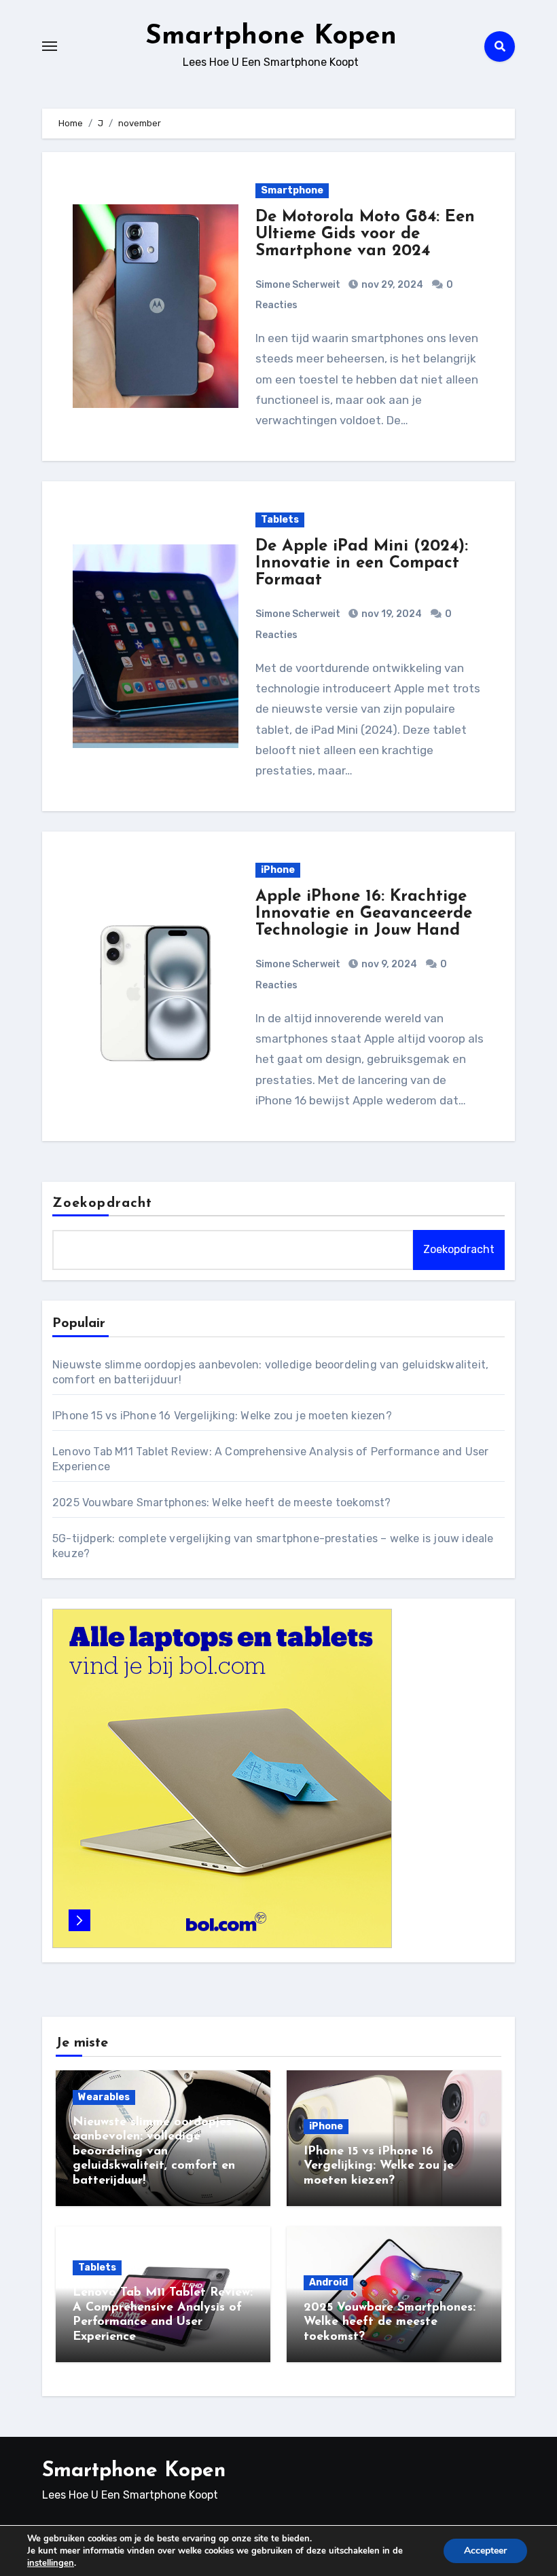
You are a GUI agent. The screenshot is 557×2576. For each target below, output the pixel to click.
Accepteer (485, 2551)
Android (328, 2282)
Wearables (104, 2097)
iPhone (278, 870)
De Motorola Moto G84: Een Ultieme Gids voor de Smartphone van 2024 (365, 234)
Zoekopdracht (102, 1203)
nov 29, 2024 (391, 285)
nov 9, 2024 (388, 964)
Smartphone (292, 190)
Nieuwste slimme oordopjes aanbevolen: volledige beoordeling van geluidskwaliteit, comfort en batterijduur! (154, 2152)
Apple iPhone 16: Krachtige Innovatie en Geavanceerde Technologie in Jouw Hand (364, 914)
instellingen (51, 2563)
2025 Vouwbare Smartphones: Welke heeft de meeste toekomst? (222, 1502)
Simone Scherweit (298, 285)
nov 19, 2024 (391, 614)
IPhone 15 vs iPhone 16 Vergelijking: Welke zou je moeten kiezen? (222, 1416)
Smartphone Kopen (271, 37)
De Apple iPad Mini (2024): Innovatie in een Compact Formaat (362, 563)
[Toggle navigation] (50, 46)
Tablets (280, 520)
